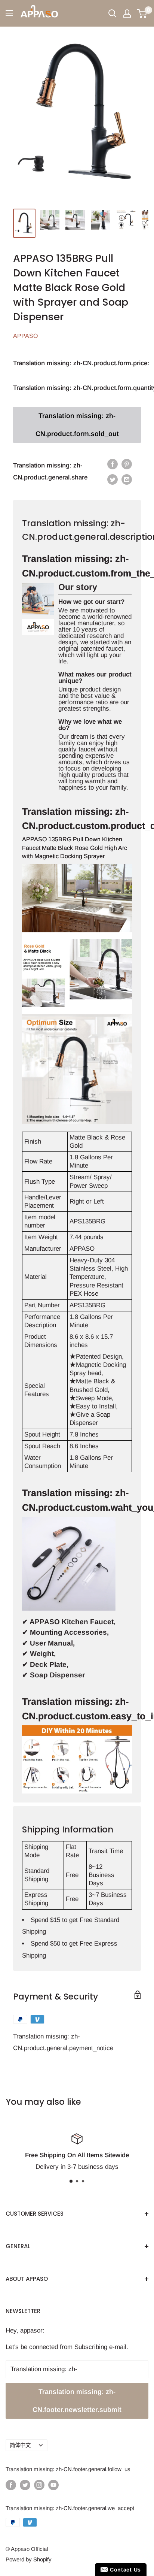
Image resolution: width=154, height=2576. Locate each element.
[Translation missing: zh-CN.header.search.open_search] (113, 13)
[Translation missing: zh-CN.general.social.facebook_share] (113, 464)
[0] (142, 13)
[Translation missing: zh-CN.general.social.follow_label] (11, 2485)
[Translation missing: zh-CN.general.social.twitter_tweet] (113, 479)
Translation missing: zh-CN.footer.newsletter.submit (77, 2401)
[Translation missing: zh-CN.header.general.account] (127, 13)
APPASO (25, 336)
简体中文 (20, 2445)
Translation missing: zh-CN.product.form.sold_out (77, 425)
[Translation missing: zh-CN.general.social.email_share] (127, 479)
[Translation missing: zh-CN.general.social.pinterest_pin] (127, 464)
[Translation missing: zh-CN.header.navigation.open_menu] (9, 13)
